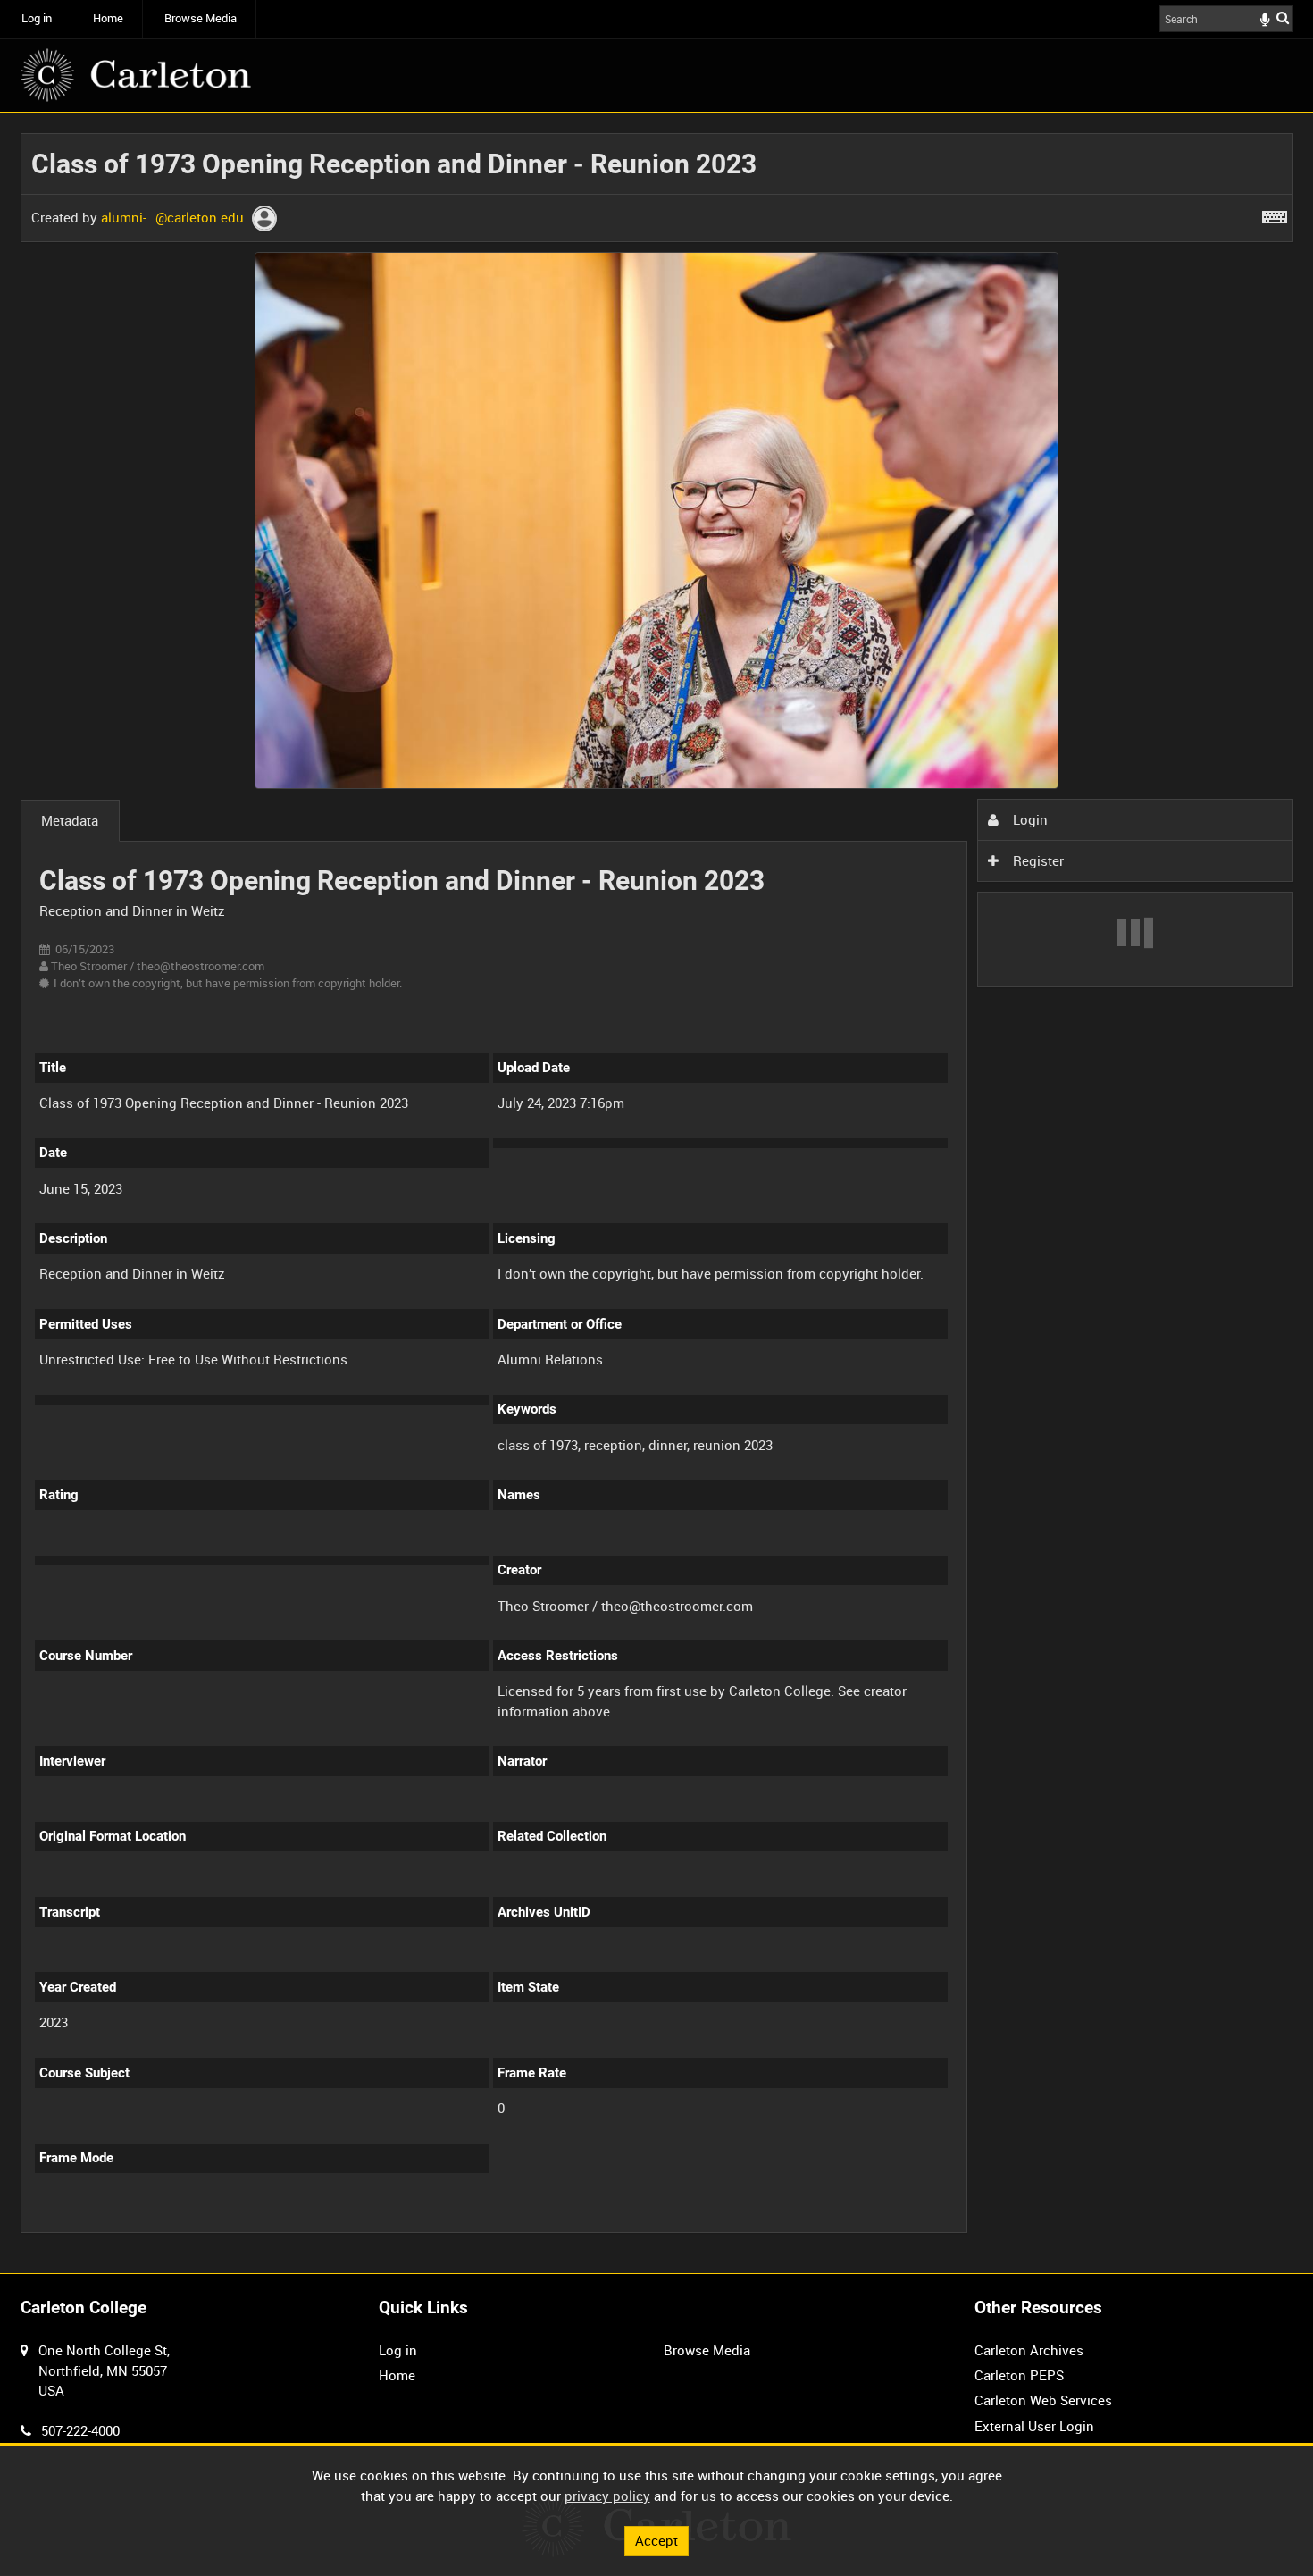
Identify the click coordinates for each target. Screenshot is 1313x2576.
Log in (37, 18)
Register (1037, 860)
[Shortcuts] (1275, 214)
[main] (657, 1193)
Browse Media (201, 18)
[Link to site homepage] (136, 75)
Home (108, 18)
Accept (656, 2540)
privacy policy (607, 2496)
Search (1283, 17)
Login (1029, 819)
